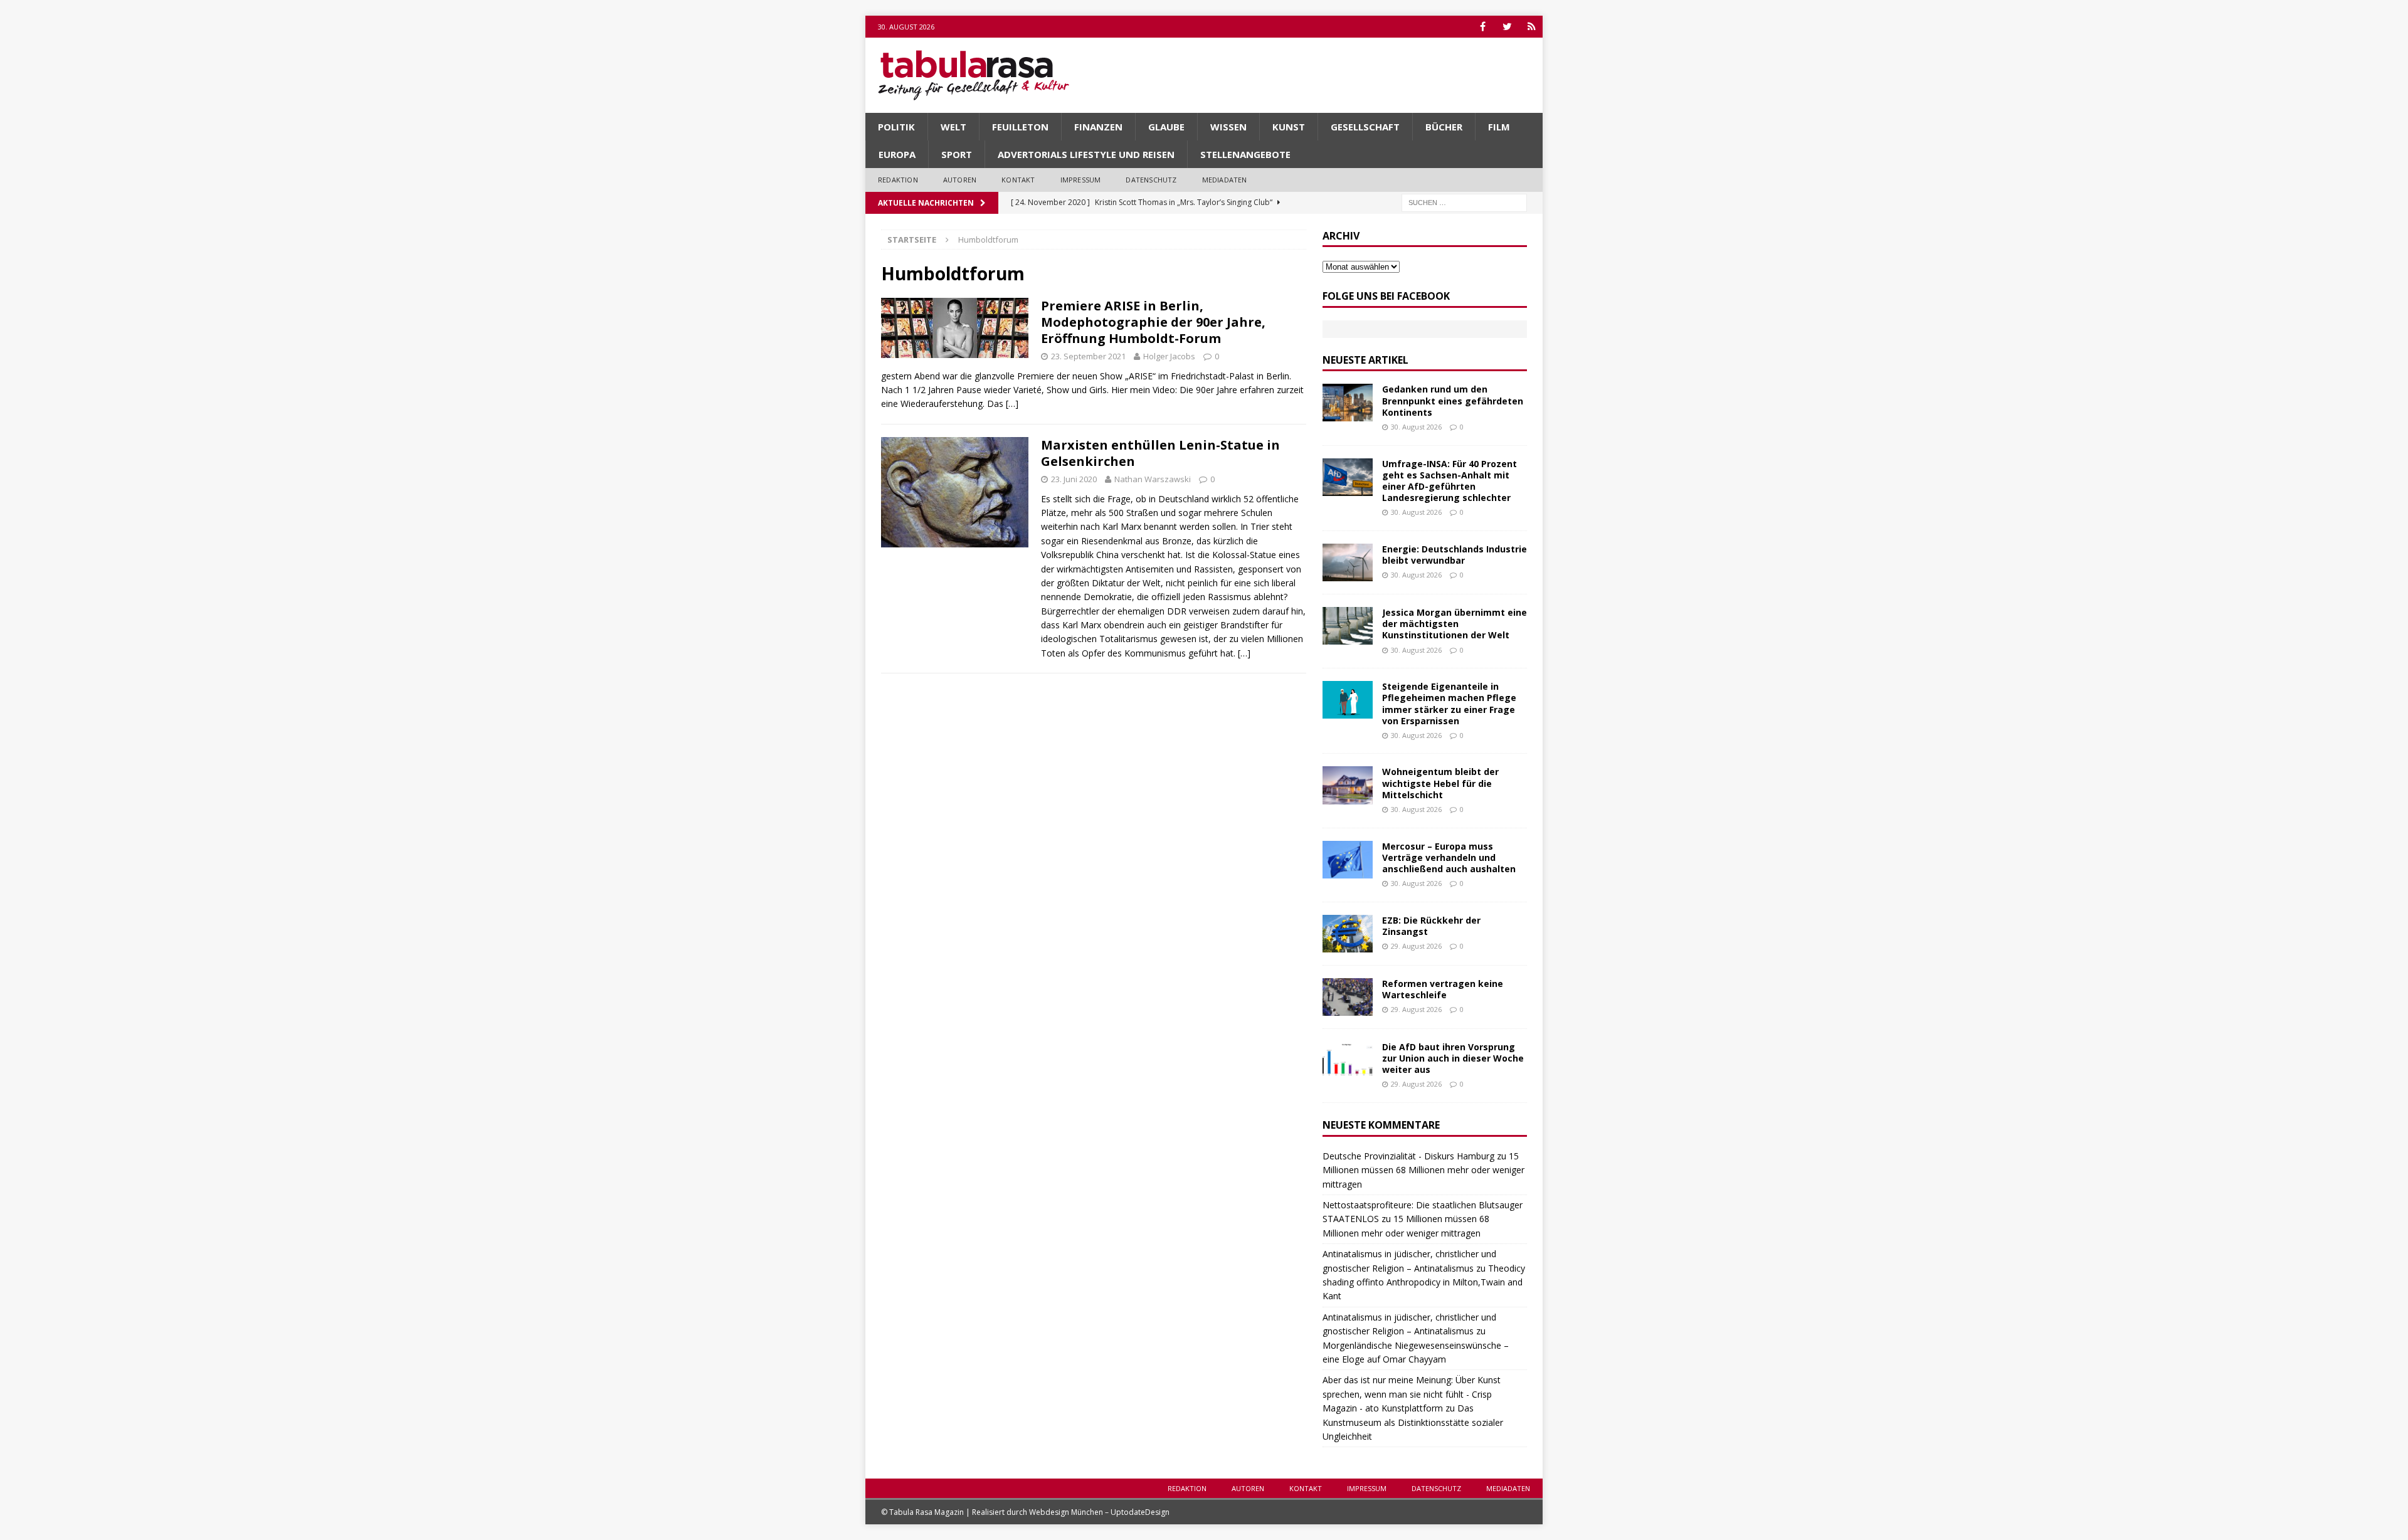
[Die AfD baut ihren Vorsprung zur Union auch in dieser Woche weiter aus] (1348, 1060)
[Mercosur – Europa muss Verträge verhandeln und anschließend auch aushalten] (1348, 860)
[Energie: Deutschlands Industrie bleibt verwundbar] (1348, 562)
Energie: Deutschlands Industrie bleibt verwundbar (1455, 555)
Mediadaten (1225, 180)
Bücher (1444, 127)
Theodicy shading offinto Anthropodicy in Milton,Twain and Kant (1424, 1282)
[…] (1012, 403)
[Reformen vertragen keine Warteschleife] (1348, 997)
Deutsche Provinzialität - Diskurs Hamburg (1408, 1156)
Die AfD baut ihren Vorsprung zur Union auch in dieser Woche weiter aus (1453, 1058)
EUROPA (897, 154)
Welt (953, 127)
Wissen (1228, 127)
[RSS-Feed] (1532, 27)
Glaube (1166, 127)
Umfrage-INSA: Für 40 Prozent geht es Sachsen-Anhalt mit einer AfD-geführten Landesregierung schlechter (1450, 481)
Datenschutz (1151, 180)
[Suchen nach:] (1464, 202)
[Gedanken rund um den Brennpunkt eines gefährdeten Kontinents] (1348, 403)
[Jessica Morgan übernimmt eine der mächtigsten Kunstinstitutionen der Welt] (1348, 626)
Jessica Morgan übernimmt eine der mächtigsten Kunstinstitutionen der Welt (1455, 624)
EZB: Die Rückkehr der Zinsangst (1431, 926)
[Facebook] (1483, 27)
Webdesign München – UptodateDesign (1099, 1512)
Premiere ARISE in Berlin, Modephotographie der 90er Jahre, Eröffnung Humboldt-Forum (1153, 322)
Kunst (1289, 127)
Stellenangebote (1245, 154)
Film (1499, 127)
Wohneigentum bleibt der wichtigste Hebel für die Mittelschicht (1440, 783)
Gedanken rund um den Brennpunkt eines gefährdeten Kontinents (1453, 400)
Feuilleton (1020, 127)
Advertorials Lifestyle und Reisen (1086, 154)
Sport (957, 154)
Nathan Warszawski (1153, 479)
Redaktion (898, 180)
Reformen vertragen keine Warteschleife (1443, 989)
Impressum (1081, 180)
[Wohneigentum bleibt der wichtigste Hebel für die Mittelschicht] (1348, 785)
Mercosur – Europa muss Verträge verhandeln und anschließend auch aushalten (1449, 857)
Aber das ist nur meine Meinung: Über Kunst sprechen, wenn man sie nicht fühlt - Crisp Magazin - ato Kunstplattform (1412, 1394)
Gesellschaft (1365, 127)
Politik (896, 127)
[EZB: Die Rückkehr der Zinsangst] (1348, 934)
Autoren (960, 180)
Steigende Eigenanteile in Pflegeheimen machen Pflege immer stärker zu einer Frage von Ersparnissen (1449, 704)
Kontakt (1018, 180)
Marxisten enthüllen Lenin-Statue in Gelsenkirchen (1160, 453)
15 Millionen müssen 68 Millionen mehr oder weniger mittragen (1423, 1170)
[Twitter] (1507, 27)
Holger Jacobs (1169, 356)
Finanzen (1098, 127)
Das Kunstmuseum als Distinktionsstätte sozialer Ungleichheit (1413, 1422)
